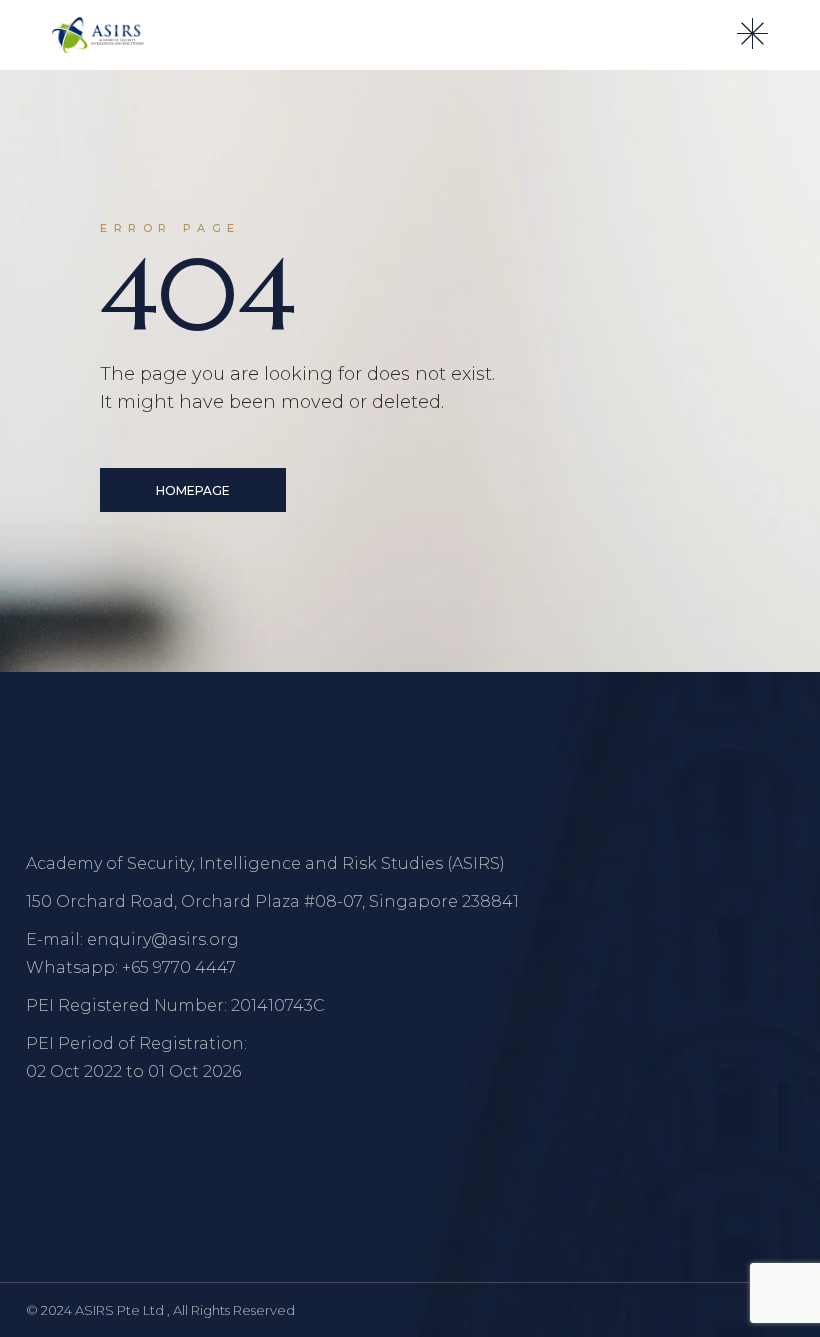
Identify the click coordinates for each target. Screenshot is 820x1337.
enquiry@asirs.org (163, 939)
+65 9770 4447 (179, 967)
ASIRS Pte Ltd (121, 1310)
